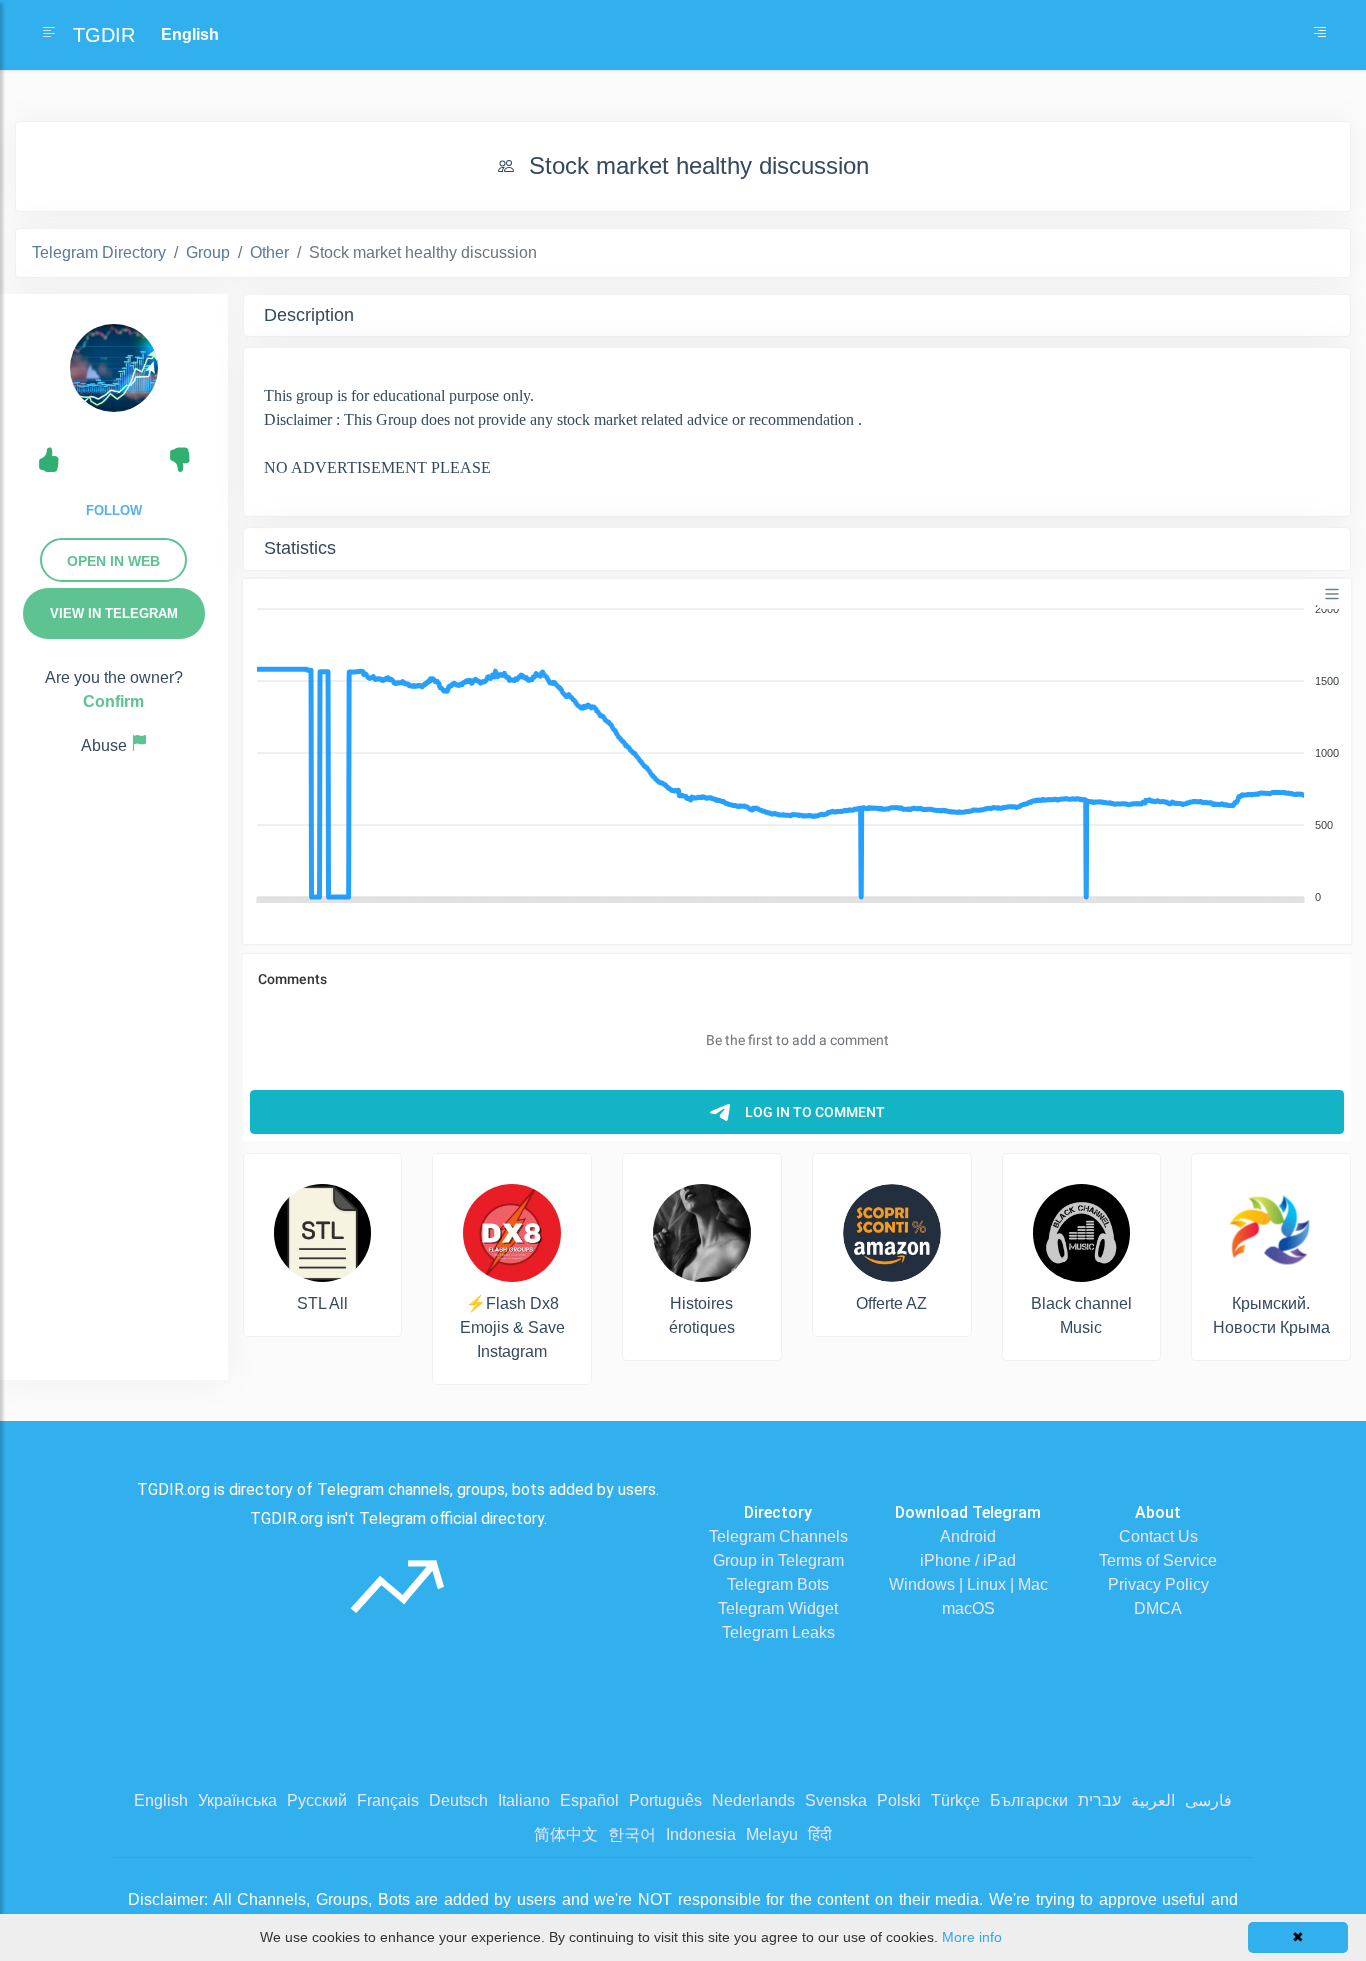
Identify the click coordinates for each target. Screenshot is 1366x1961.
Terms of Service (1158, 1560)
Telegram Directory (99, 252)
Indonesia (701, 1834)
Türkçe (955, 1800)
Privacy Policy (1158, 1584)
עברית (1099, 1800)
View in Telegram (114, 613)
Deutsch (458, 1800)
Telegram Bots (778, 1584)
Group (208, 252)
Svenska (836, 1800)
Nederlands (753, 1800)
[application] (797, 754)
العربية (1153, 1800)
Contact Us (1158, 1536)
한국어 (632, 1834)
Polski (899, 1800)
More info (972, 1937)
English (161, 1800)
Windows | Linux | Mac (968, 1584)
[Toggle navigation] (1320, 35)
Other (269, 252)
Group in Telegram (778, 1560)
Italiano (524, 1800)
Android (968, 1536)
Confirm (113, 701)
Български (1029, 1800)
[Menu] (1332, 594)
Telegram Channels (778, 1536)
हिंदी (820, 1834)
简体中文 (566, 1834)
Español (589, 1800)
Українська (237, 1800)
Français (388, 1800)
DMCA (1158, 1608)
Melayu (772, 1834)
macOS (968, 1608)
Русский (317, 1800)
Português (665, 1800)
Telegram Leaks (778, 1632)
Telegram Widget (778, 1608)
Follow (114, 510)
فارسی (1208, 1800)
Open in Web (113, 561)
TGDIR (104, 35)
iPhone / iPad (968, 1560)
